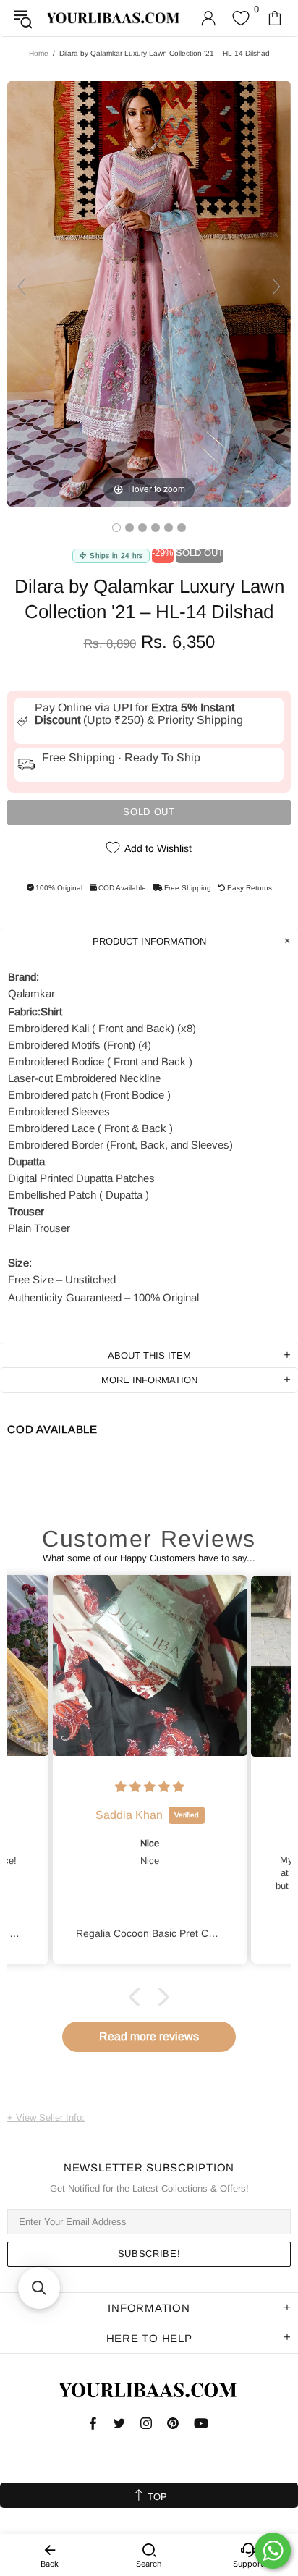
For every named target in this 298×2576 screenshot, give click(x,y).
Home (39, 53)
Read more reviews (149, 2036)
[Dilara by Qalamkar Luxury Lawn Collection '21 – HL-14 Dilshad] (116, 528)
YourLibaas (114, 18)
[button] (138, 1996)
